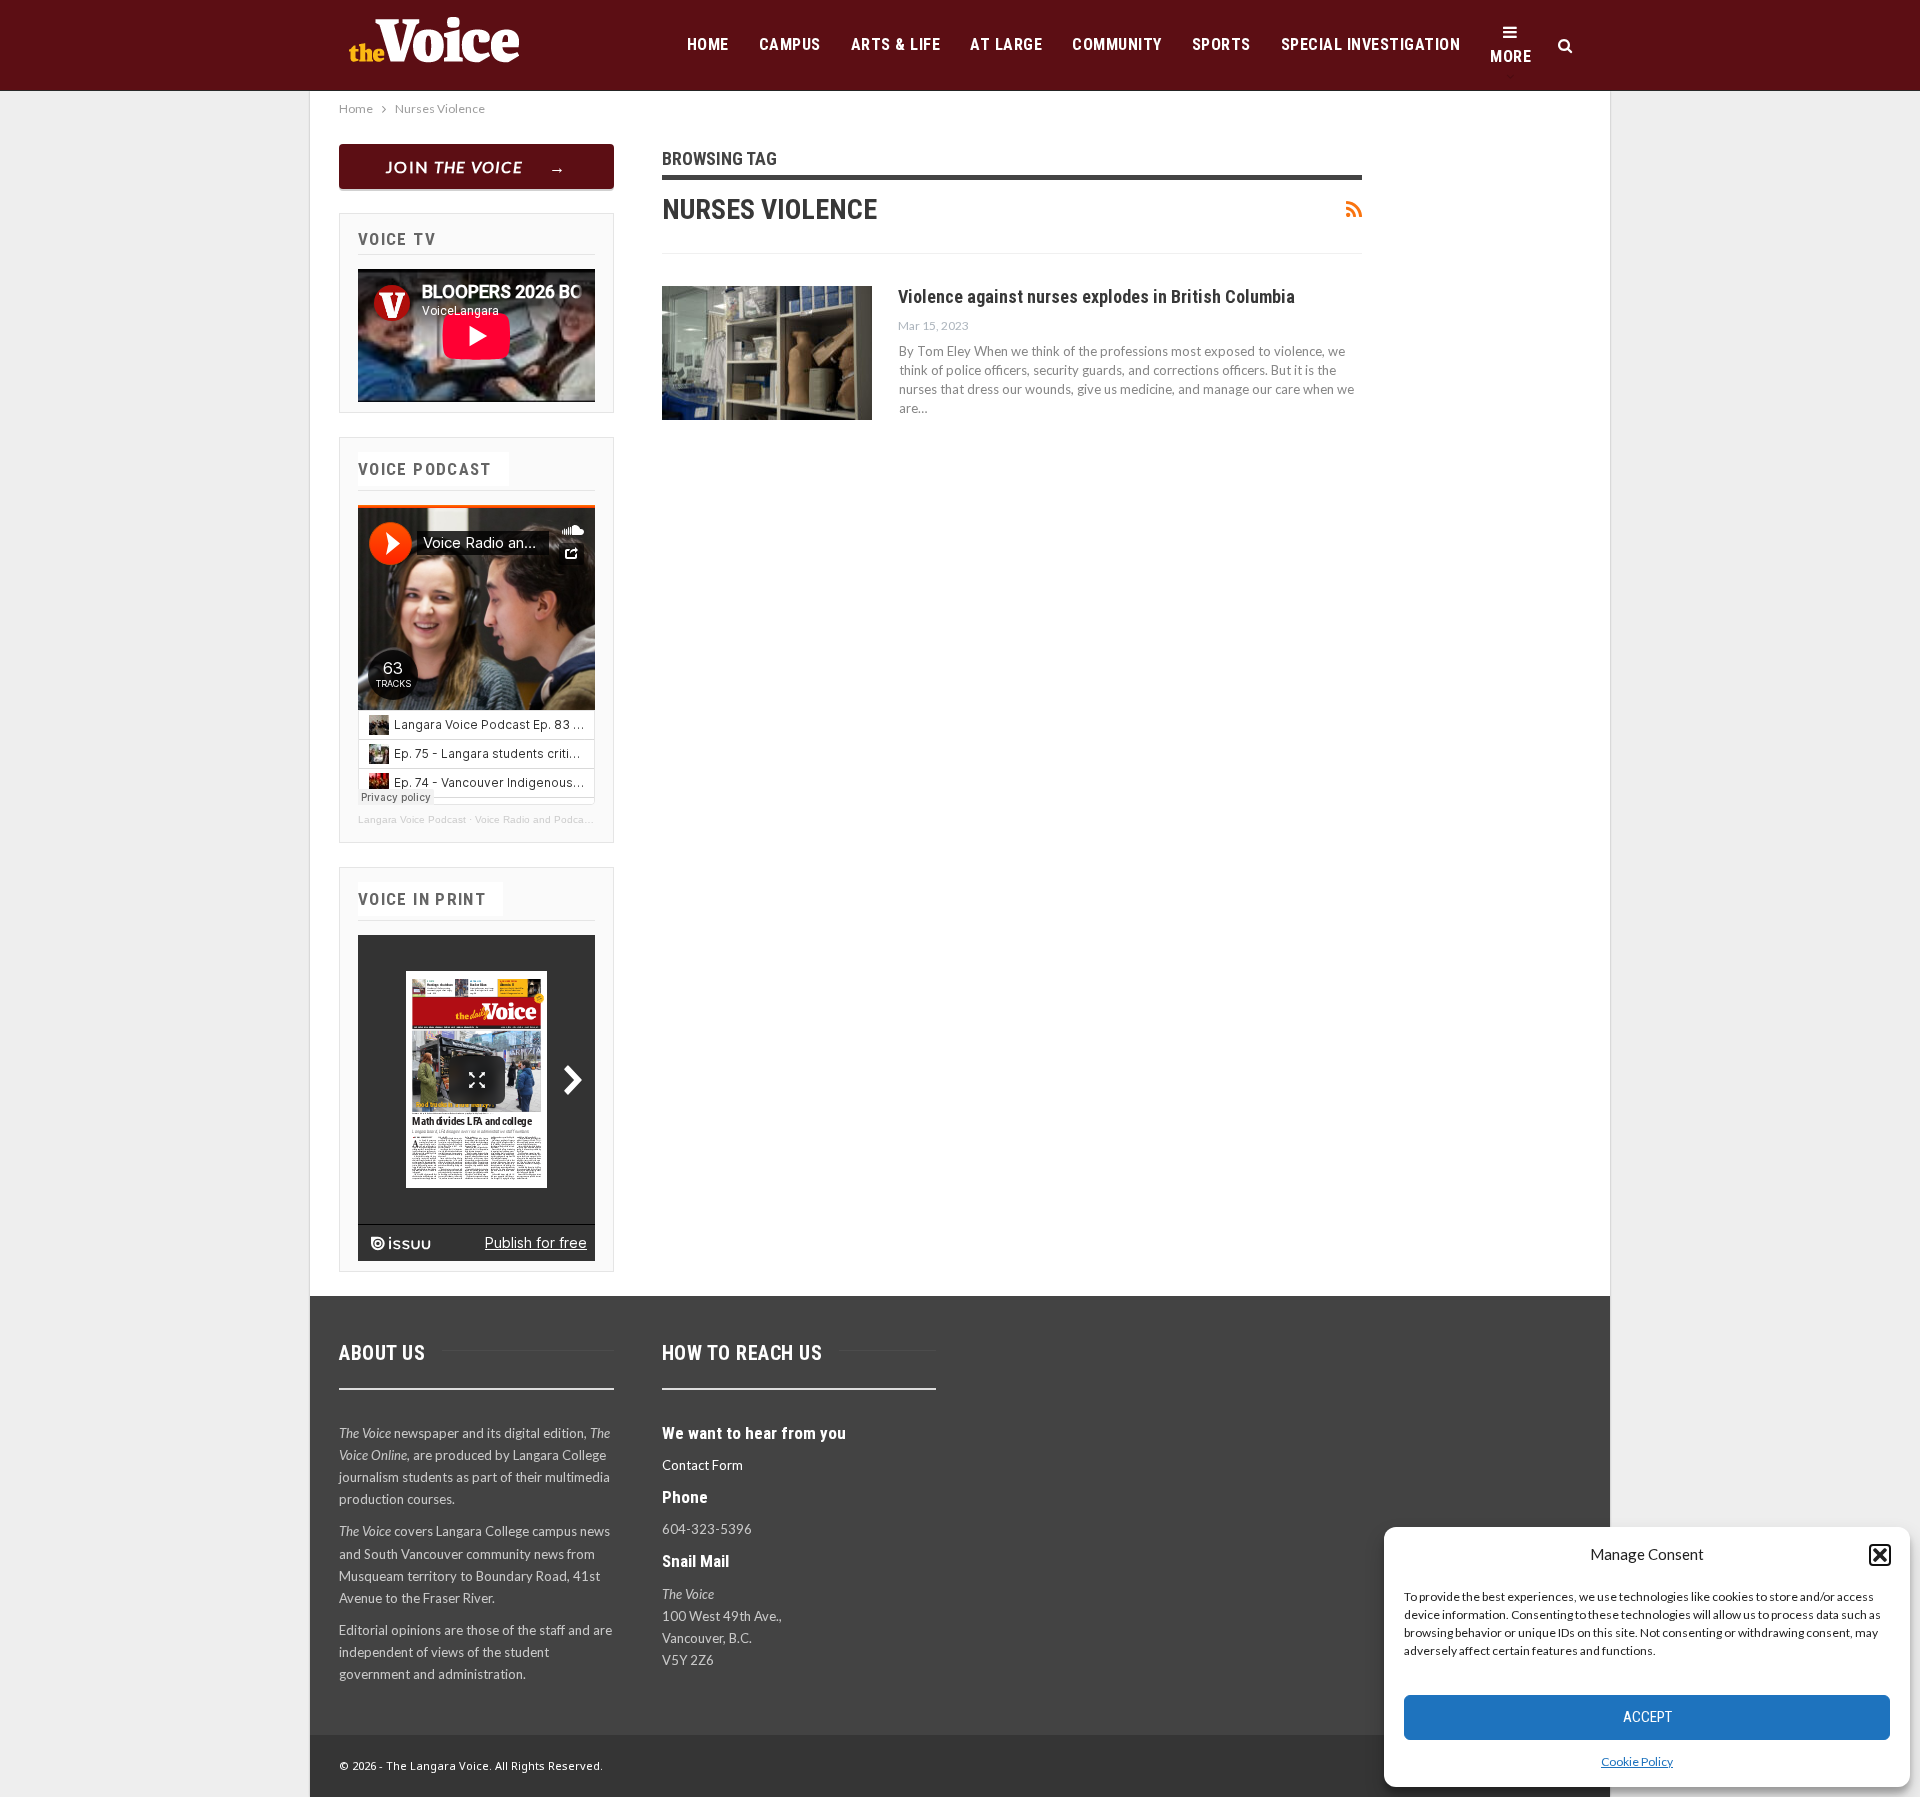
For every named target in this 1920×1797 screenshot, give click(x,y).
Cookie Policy (1637, 1761)
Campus (790, 44)
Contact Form (702, 1465)
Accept (1647, 1717)
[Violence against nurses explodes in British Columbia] (767, 353)
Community (1117, 44)
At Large (1006, 44)
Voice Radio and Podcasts (536, 819)
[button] (1880, 1555)
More (1510, 56)
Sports (1221, 44)
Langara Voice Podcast (412, 819)
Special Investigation (1371, 44)
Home (708, 44)
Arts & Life (896, 44)
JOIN (454, 166)
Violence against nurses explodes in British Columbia (1096, 296)
